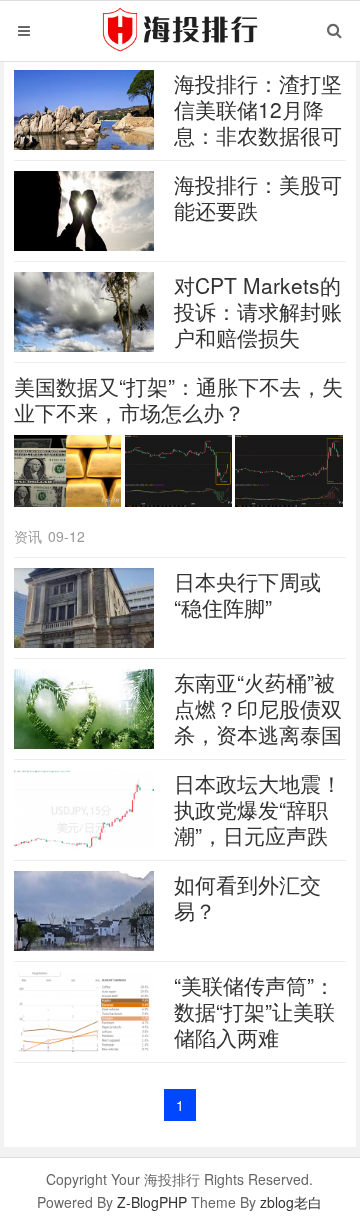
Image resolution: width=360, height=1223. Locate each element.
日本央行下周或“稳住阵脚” (247, 594)
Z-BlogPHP (152, 1202)
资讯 (28, 536)
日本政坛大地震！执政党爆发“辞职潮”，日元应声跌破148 (258, 822)
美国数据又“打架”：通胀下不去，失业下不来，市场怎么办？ (178, 399)
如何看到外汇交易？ (247, 897)
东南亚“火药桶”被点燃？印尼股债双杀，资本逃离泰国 (258, 708)
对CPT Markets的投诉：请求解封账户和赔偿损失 (258, 311)
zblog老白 (291, 1202)
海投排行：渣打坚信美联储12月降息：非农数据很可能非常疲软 (258, 122)
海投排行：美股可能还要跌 (258, 197)
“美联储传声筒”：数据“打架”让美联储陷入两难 (254, 1011)
